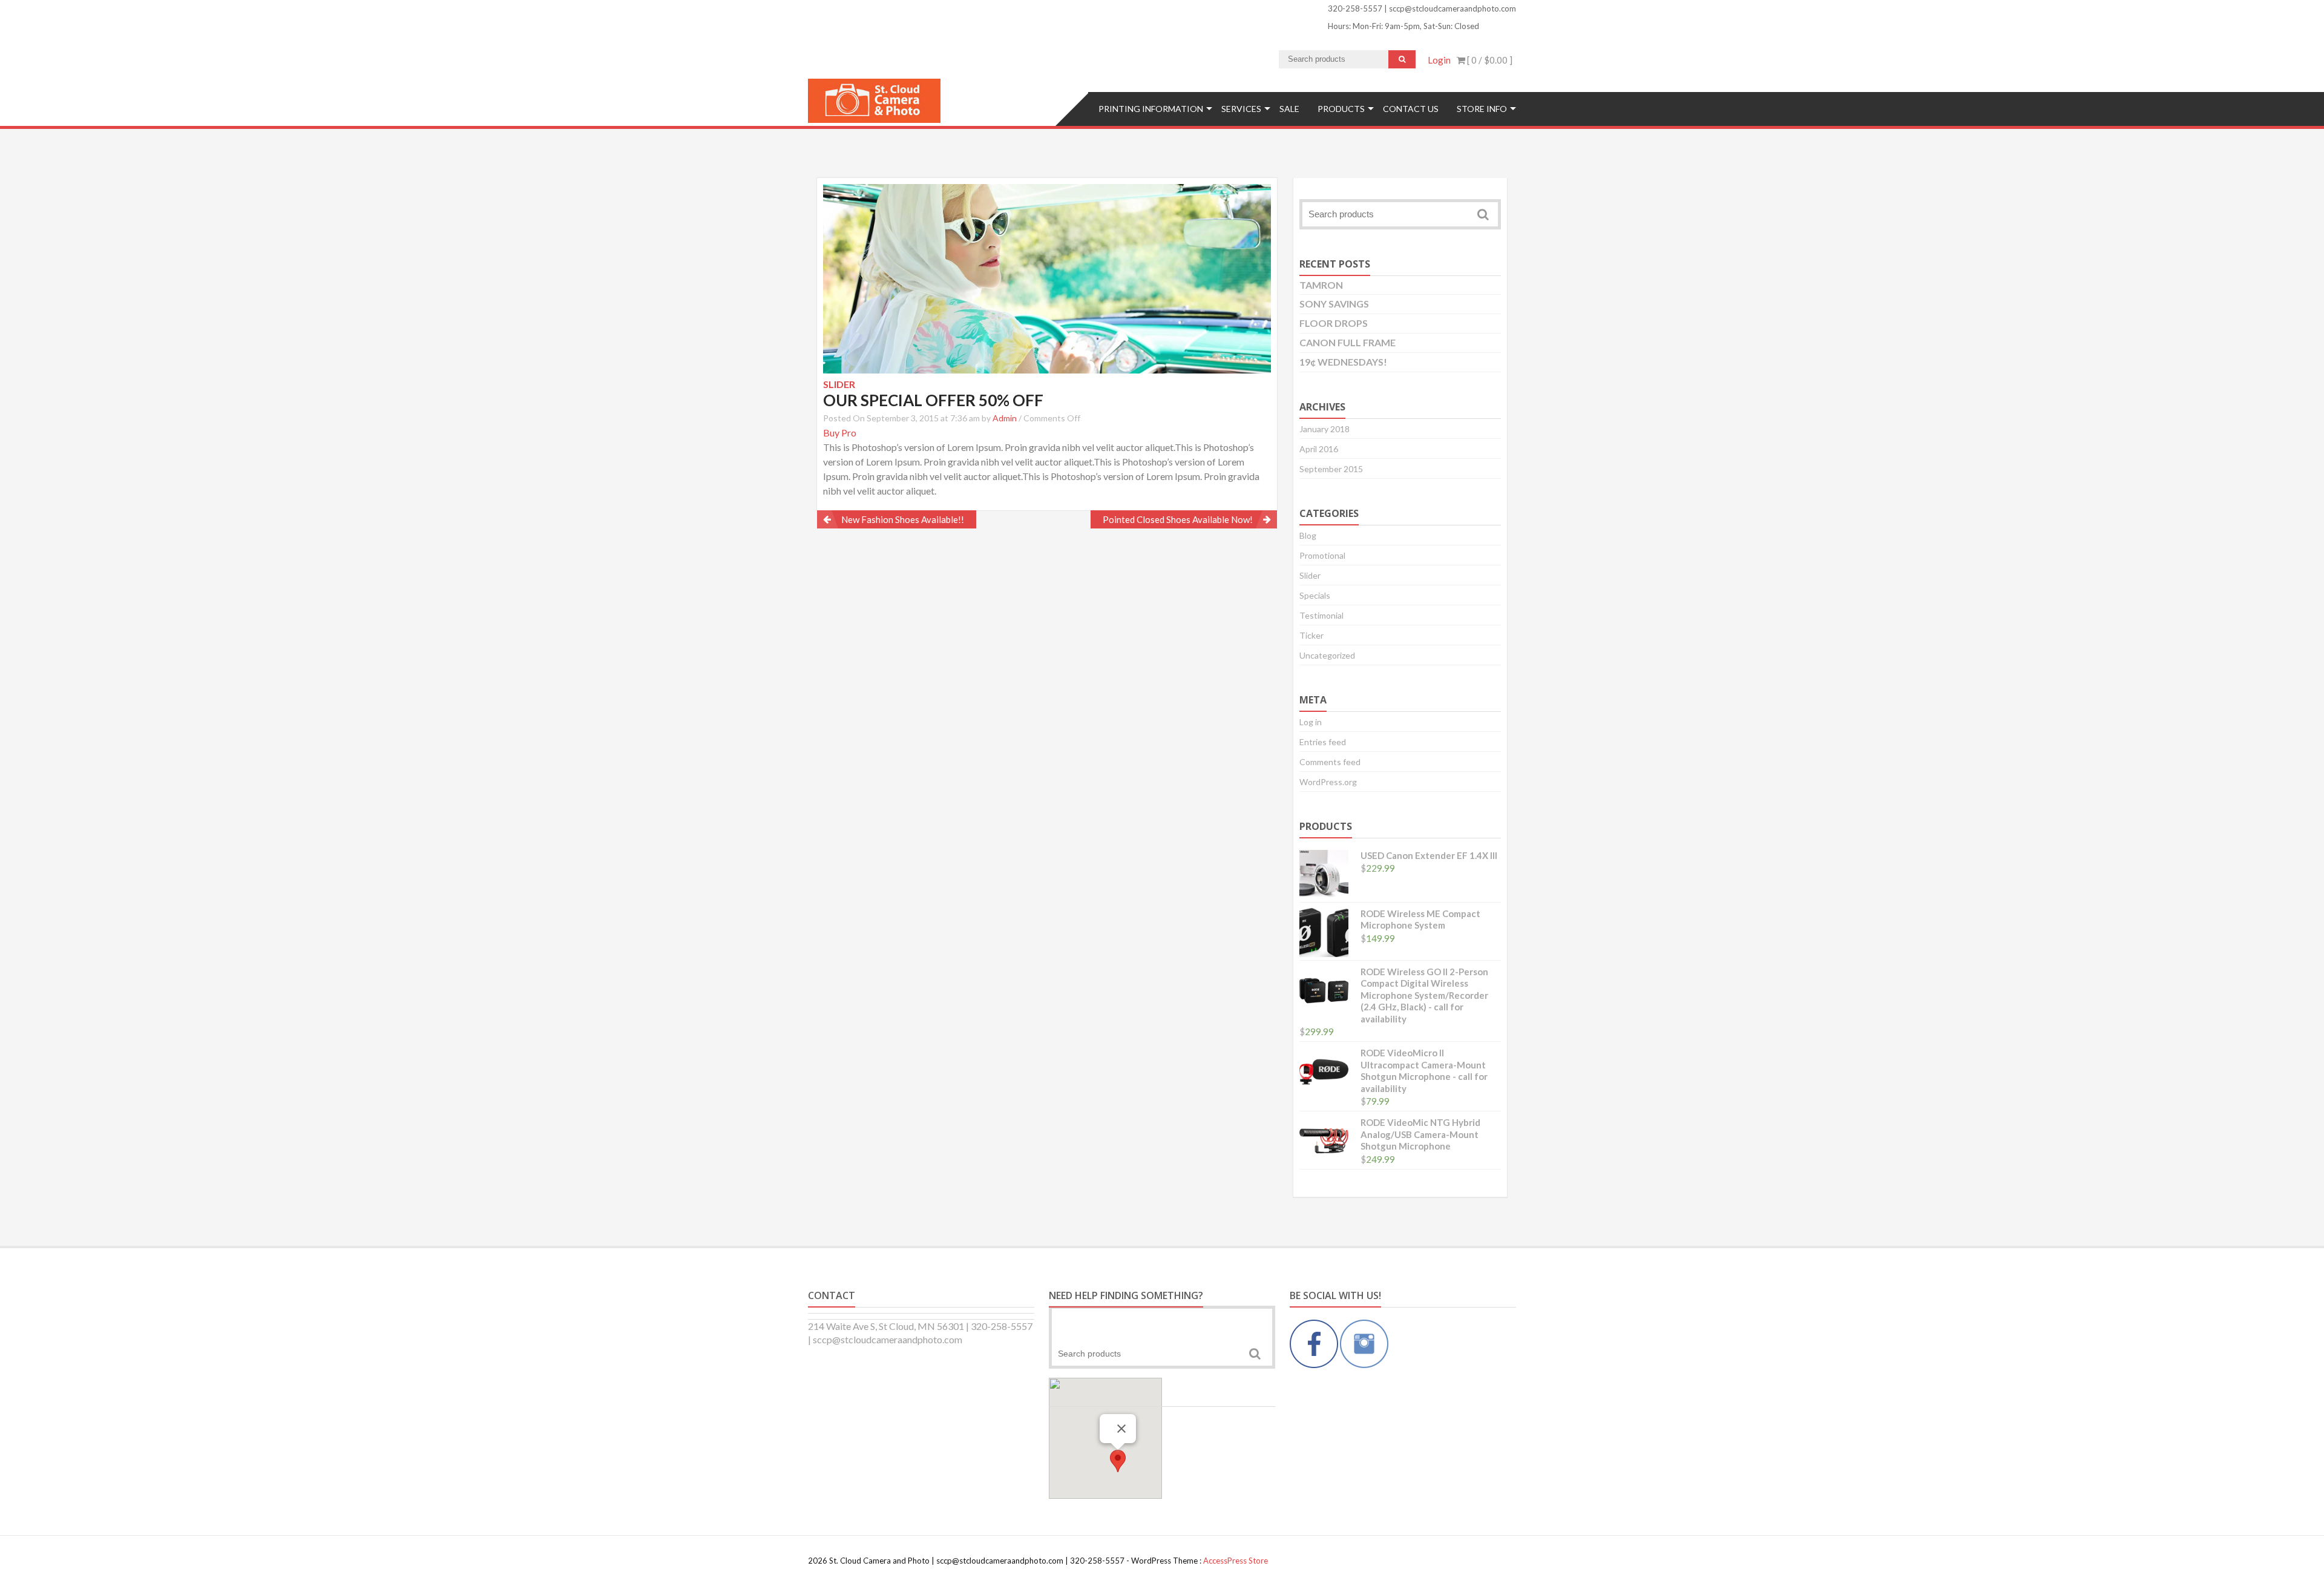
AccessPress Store (1236, 1561)
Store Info (1482, 109)
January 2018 (1324, 429)
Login (1439, 60)
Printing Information (1151, 109)
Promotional (1322, 555)
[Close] (1121, 1429)
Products (1341, 109)
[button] (1118, 1461)
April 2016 (1319, 449)
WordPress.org (1328, 782)
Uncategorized (1327, 655)
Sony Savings (1334, 304)
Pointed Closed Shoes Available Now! (1178, 519)
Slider (1310, 575)
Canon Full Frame (1347, 342)
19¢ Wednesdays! (1343, 362)
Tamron (1321, 285)
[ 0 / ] (1489, 60)
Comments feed (1330, 762)
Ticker (1311, 635)
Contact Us (1411, 109)
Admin (1005, 418)
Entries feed (1323, 742)
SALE (1289, 109)
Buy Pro (840, 433)
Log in (1311, 722)
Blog (1308, 535)
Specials (1315, 595)
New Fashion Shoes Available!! (903, 519)
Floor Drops (1334, 323)
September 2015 (1331, 469)
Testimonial (1321, 615)
